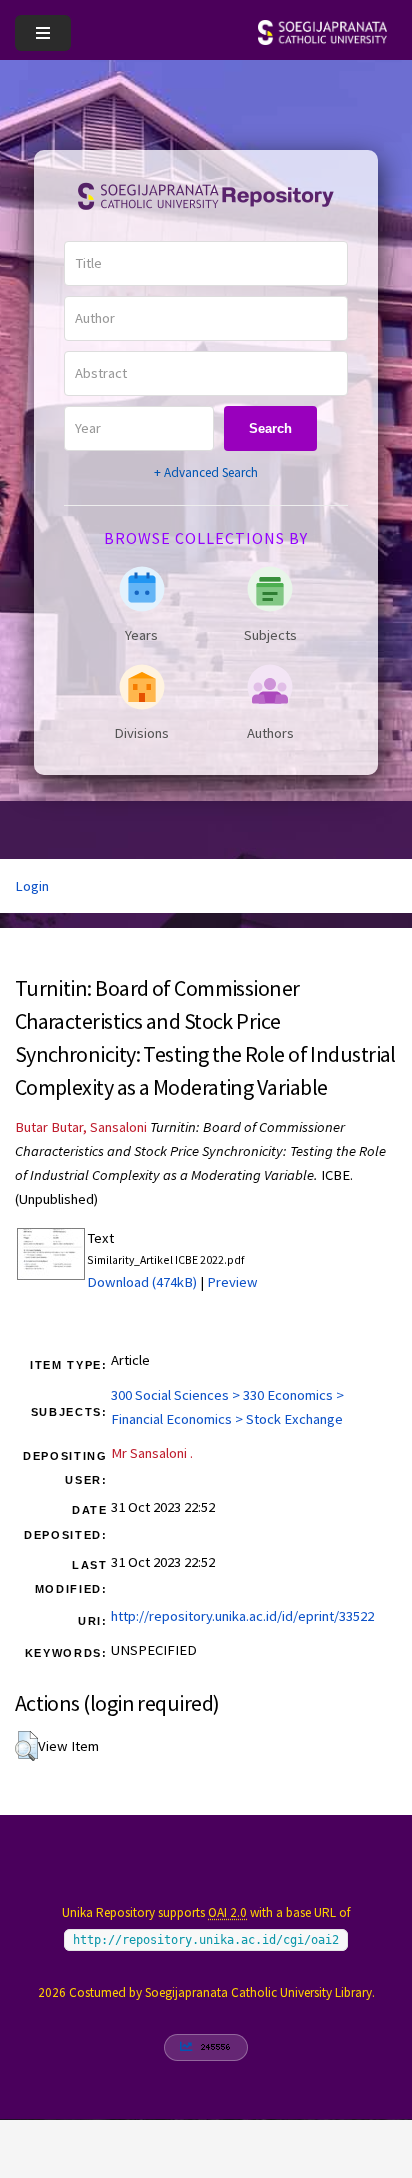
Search (270, 428)
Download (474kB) (142, 1282)
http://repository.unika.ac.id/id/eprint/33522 (242, 1616)
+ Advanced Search (206, 472)
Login (32, 886)
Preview (232, 1282)
